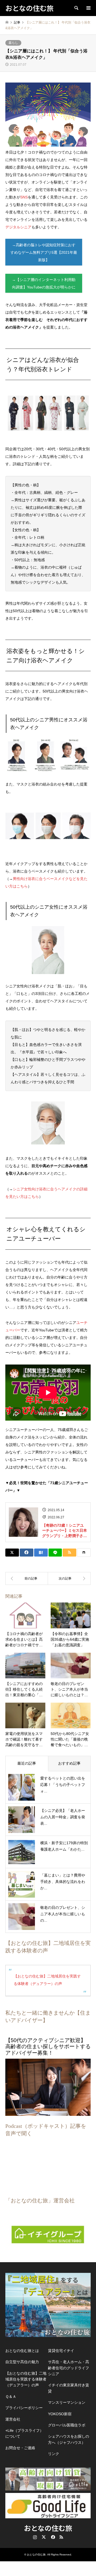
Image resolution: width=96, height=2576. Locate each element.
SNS (24, 197)
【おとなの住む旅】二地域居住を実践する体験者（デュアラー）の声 (26, 2379)
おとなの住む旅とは (22, 2351)
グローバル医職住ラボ (67, 2425)
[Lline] (55, 1553)
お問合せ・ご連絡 (20, 2448)
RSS (61, 2537)
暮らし (13, 43)
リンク (54, 2454)
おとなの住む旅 (48, 2528)
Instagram (35, 2537)
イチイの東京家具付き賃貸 (69, 2388)
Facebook (53, 2537)
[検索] (76, 8)
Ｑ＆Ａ (11, 2397)
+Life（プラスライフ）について (24, 2433)
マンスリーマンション (67, 2402)
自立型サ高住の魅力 (22, 2362)
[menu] (88, 8)
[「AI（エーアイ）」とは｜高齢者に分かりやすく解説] (69, 1578)
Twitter (44, 2537)
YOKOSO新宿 (60, 2414)
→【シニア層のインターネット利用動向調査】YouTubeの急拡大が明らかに (44, 283)
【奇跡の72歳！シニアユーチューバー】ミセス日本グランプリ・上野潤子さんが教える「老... (65, 1531)
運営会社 (13, 2419)
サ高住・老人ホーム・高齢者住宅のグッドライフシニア (69, 2368)
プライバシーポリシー (24, 2408)
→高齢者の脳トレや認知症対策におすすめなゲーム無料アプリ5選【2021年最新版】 (44, 252)
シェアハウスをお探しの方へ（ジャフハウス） (69, 2439)
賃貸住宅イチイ (61, 2351)
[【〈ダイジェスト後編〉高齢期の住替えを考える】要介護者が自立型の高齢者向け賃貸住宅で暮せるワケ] (27, 1578)
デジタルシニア (18, 227)
